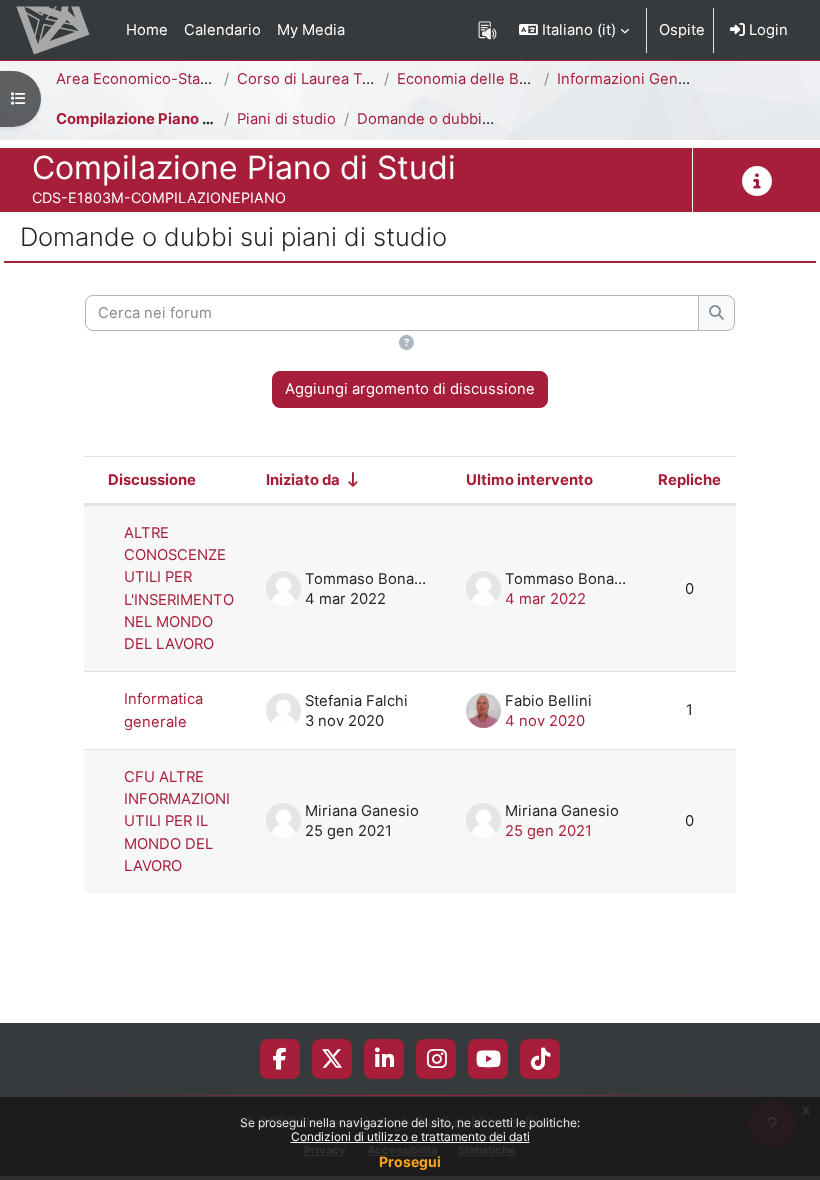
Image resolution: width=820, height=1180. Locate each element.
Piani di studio (286, 119)
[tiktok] (540, 1059)
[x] (332, 1059)
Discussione (152, 480)
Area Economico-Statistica (149, 79)
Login (766, 30)
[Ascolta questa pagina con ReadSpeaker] (487, 30)
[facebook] (280, 1059)
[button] (574, 30)
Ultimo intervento (529, 480)
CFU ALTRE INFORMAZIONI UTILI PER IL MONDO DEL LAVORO (177, 821)
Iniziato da (303, 480)
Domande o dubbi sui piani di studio (483, 119)
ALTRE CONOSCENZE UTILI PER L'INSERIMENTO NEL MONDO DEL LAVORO (179, 588)
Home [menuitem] (147, 30)
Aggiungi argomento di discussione (410, 389)
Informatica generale (163, 710)
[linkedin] (384, 1059)
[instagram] (436, 1059)
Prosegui (410, 1161)
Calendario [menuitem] (222, 30)
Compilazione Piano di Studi (156, 119)
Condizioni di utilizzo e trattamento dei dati (410, 1136)
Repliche (689, 480)
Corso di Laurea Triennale (328, 79)
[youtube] (488, 1059)
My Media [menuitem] (311, 30)
